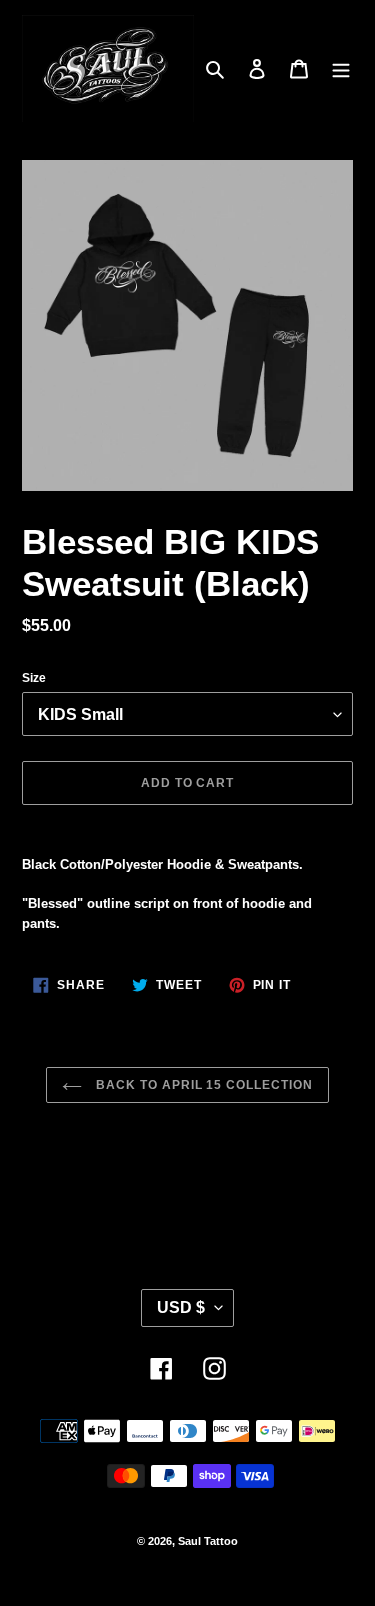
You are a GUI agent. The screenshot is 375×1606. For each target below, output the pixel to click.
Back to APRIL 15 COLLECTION (202, 1085)
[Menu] (341, 68)
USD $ (181, 1307)
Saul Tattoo (208, 1541)
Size (34, 678)
